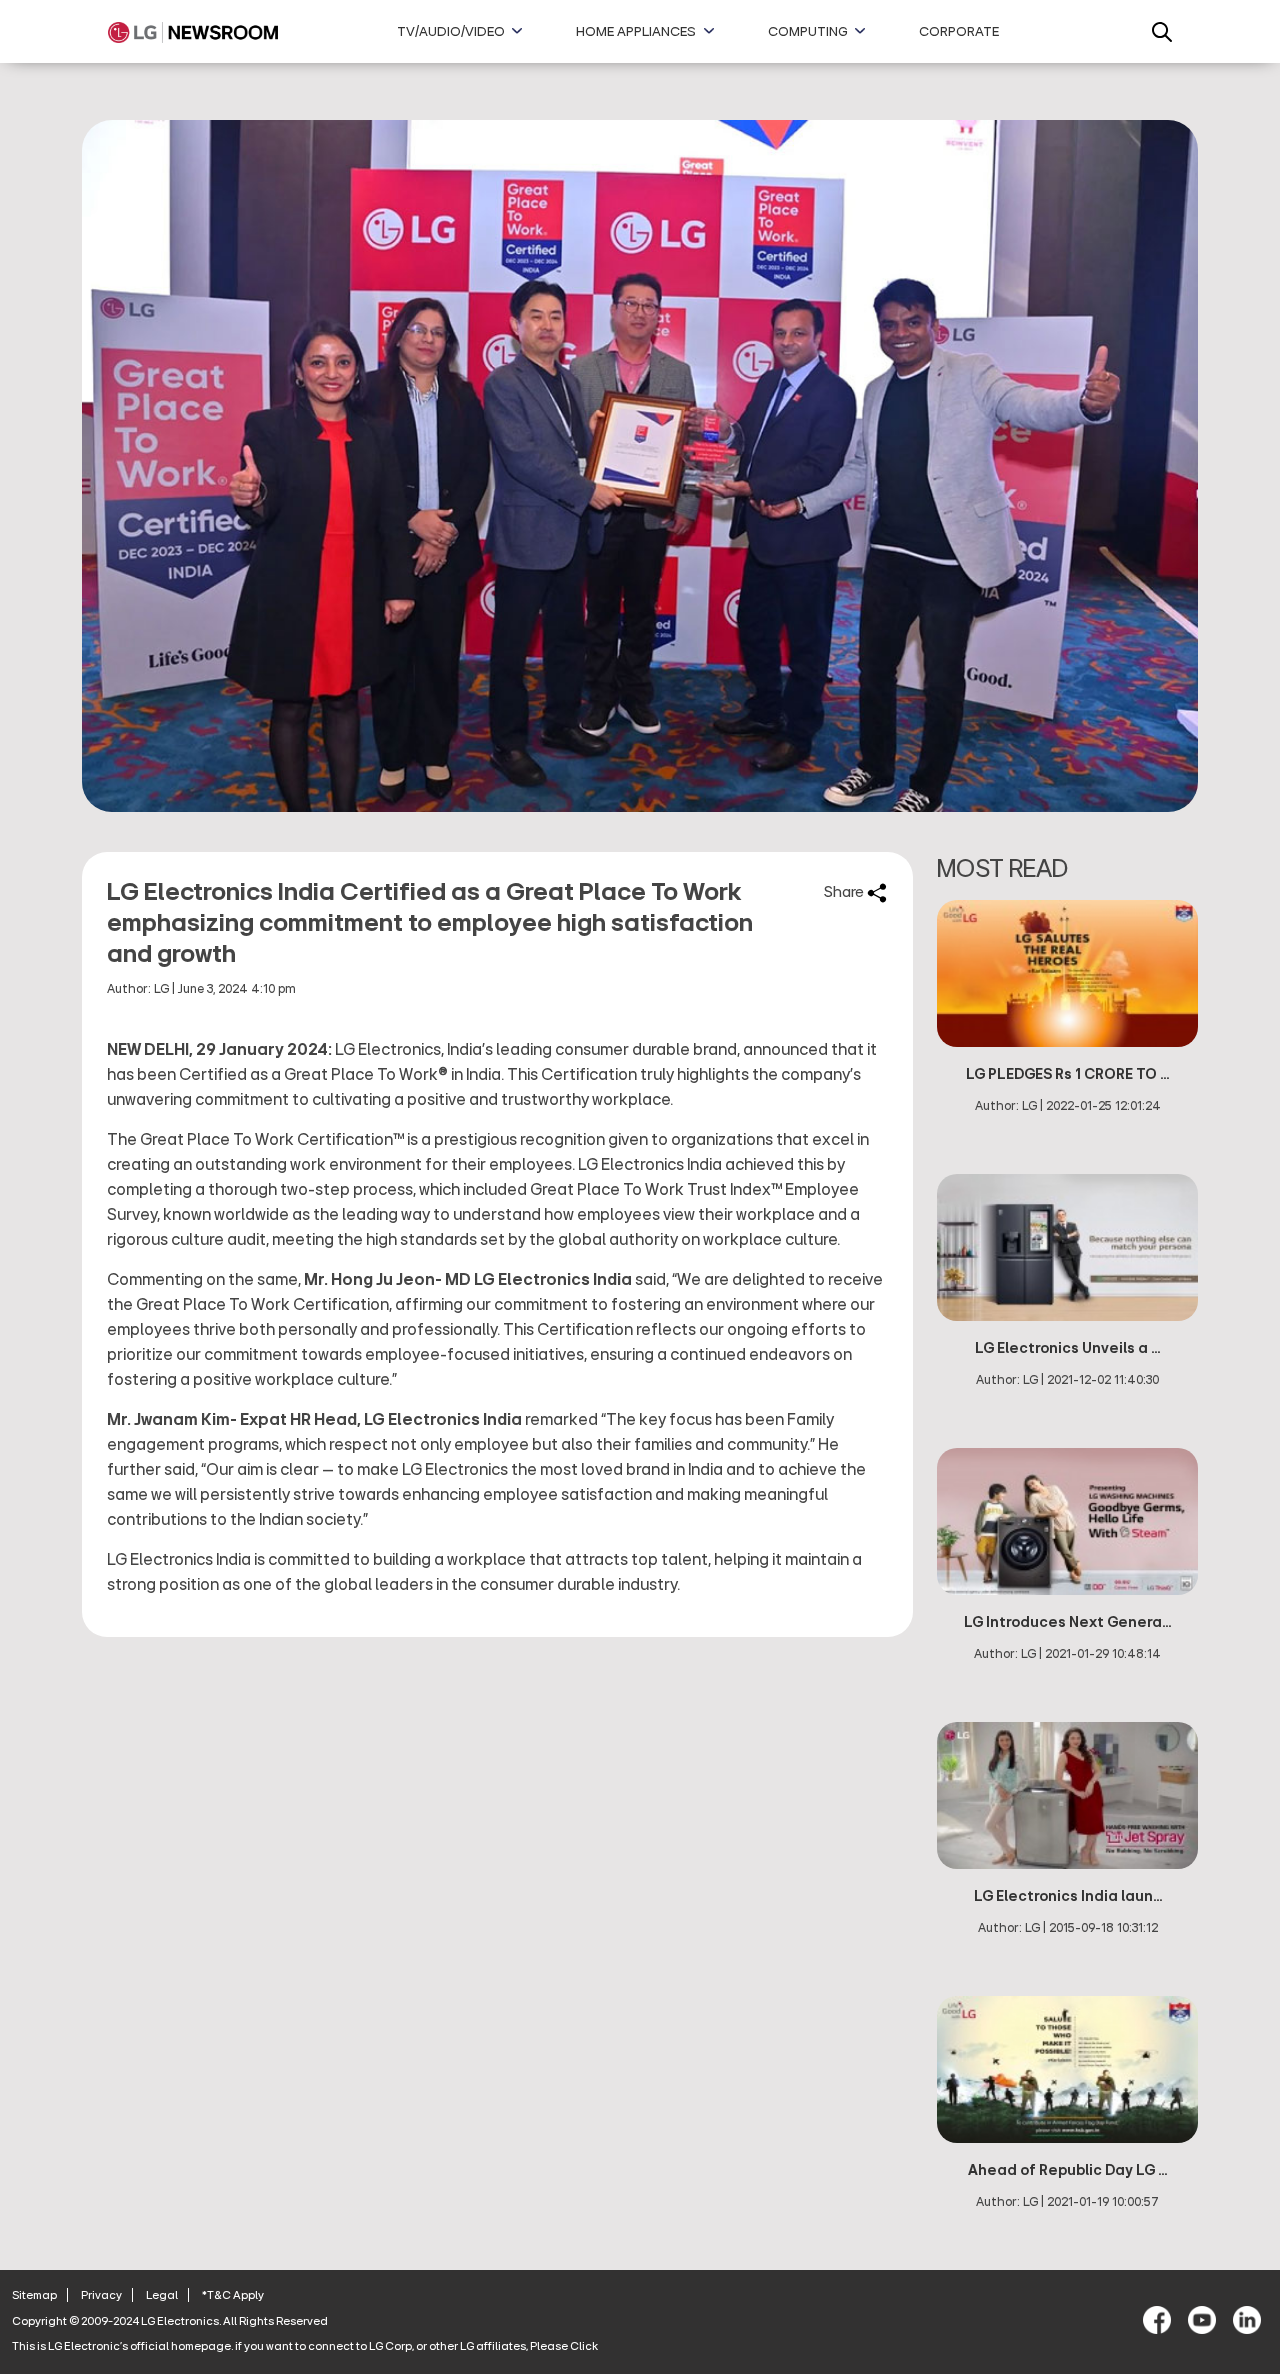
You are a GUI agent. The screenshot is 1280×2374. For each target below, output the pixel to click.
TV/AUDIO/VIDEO (451, 32)
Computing (808, 32)
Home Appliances (636, 32)
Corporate (959, 32)
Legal (162, 2295)
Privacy (101, 2295)
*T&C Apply (233, 2295)
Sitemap (34, 2295)
